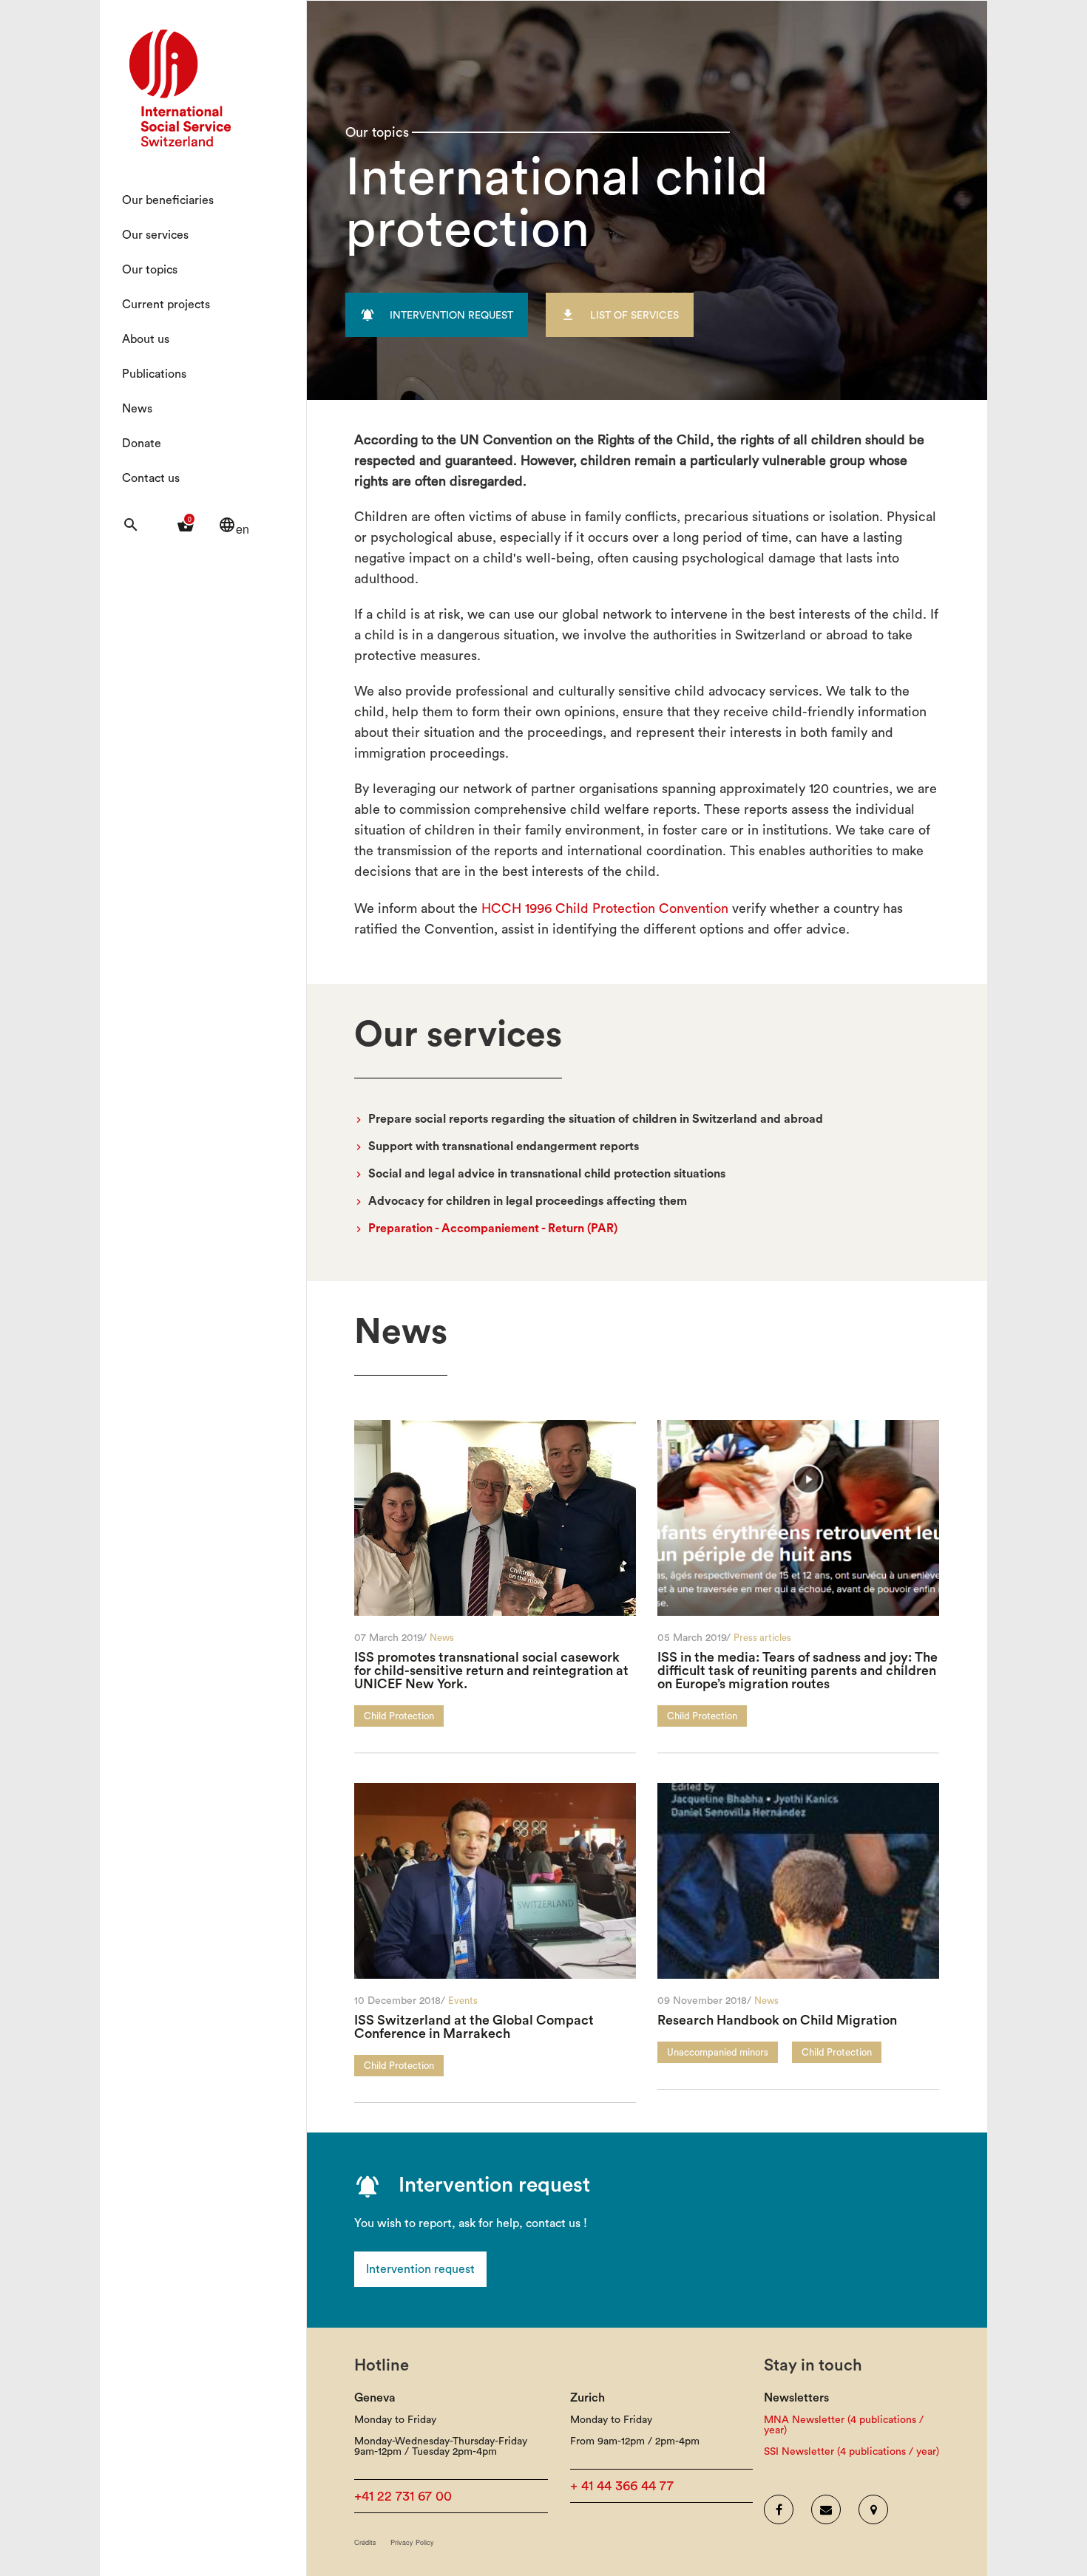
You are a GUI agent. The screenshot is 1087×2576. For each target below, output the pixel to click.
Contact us (151, 478)
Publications (154, 374)
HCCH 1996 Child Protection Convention (605, 908)
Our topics (150, 270)
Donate (142, 444)
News (137, 409)
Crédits (365, 2542)
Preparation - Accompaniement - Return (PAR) (493, 1228)
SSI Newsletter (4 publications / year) (851, 2452)
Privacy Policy (412, 2542)
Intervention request (420, 2269)
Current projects (166, 305)
